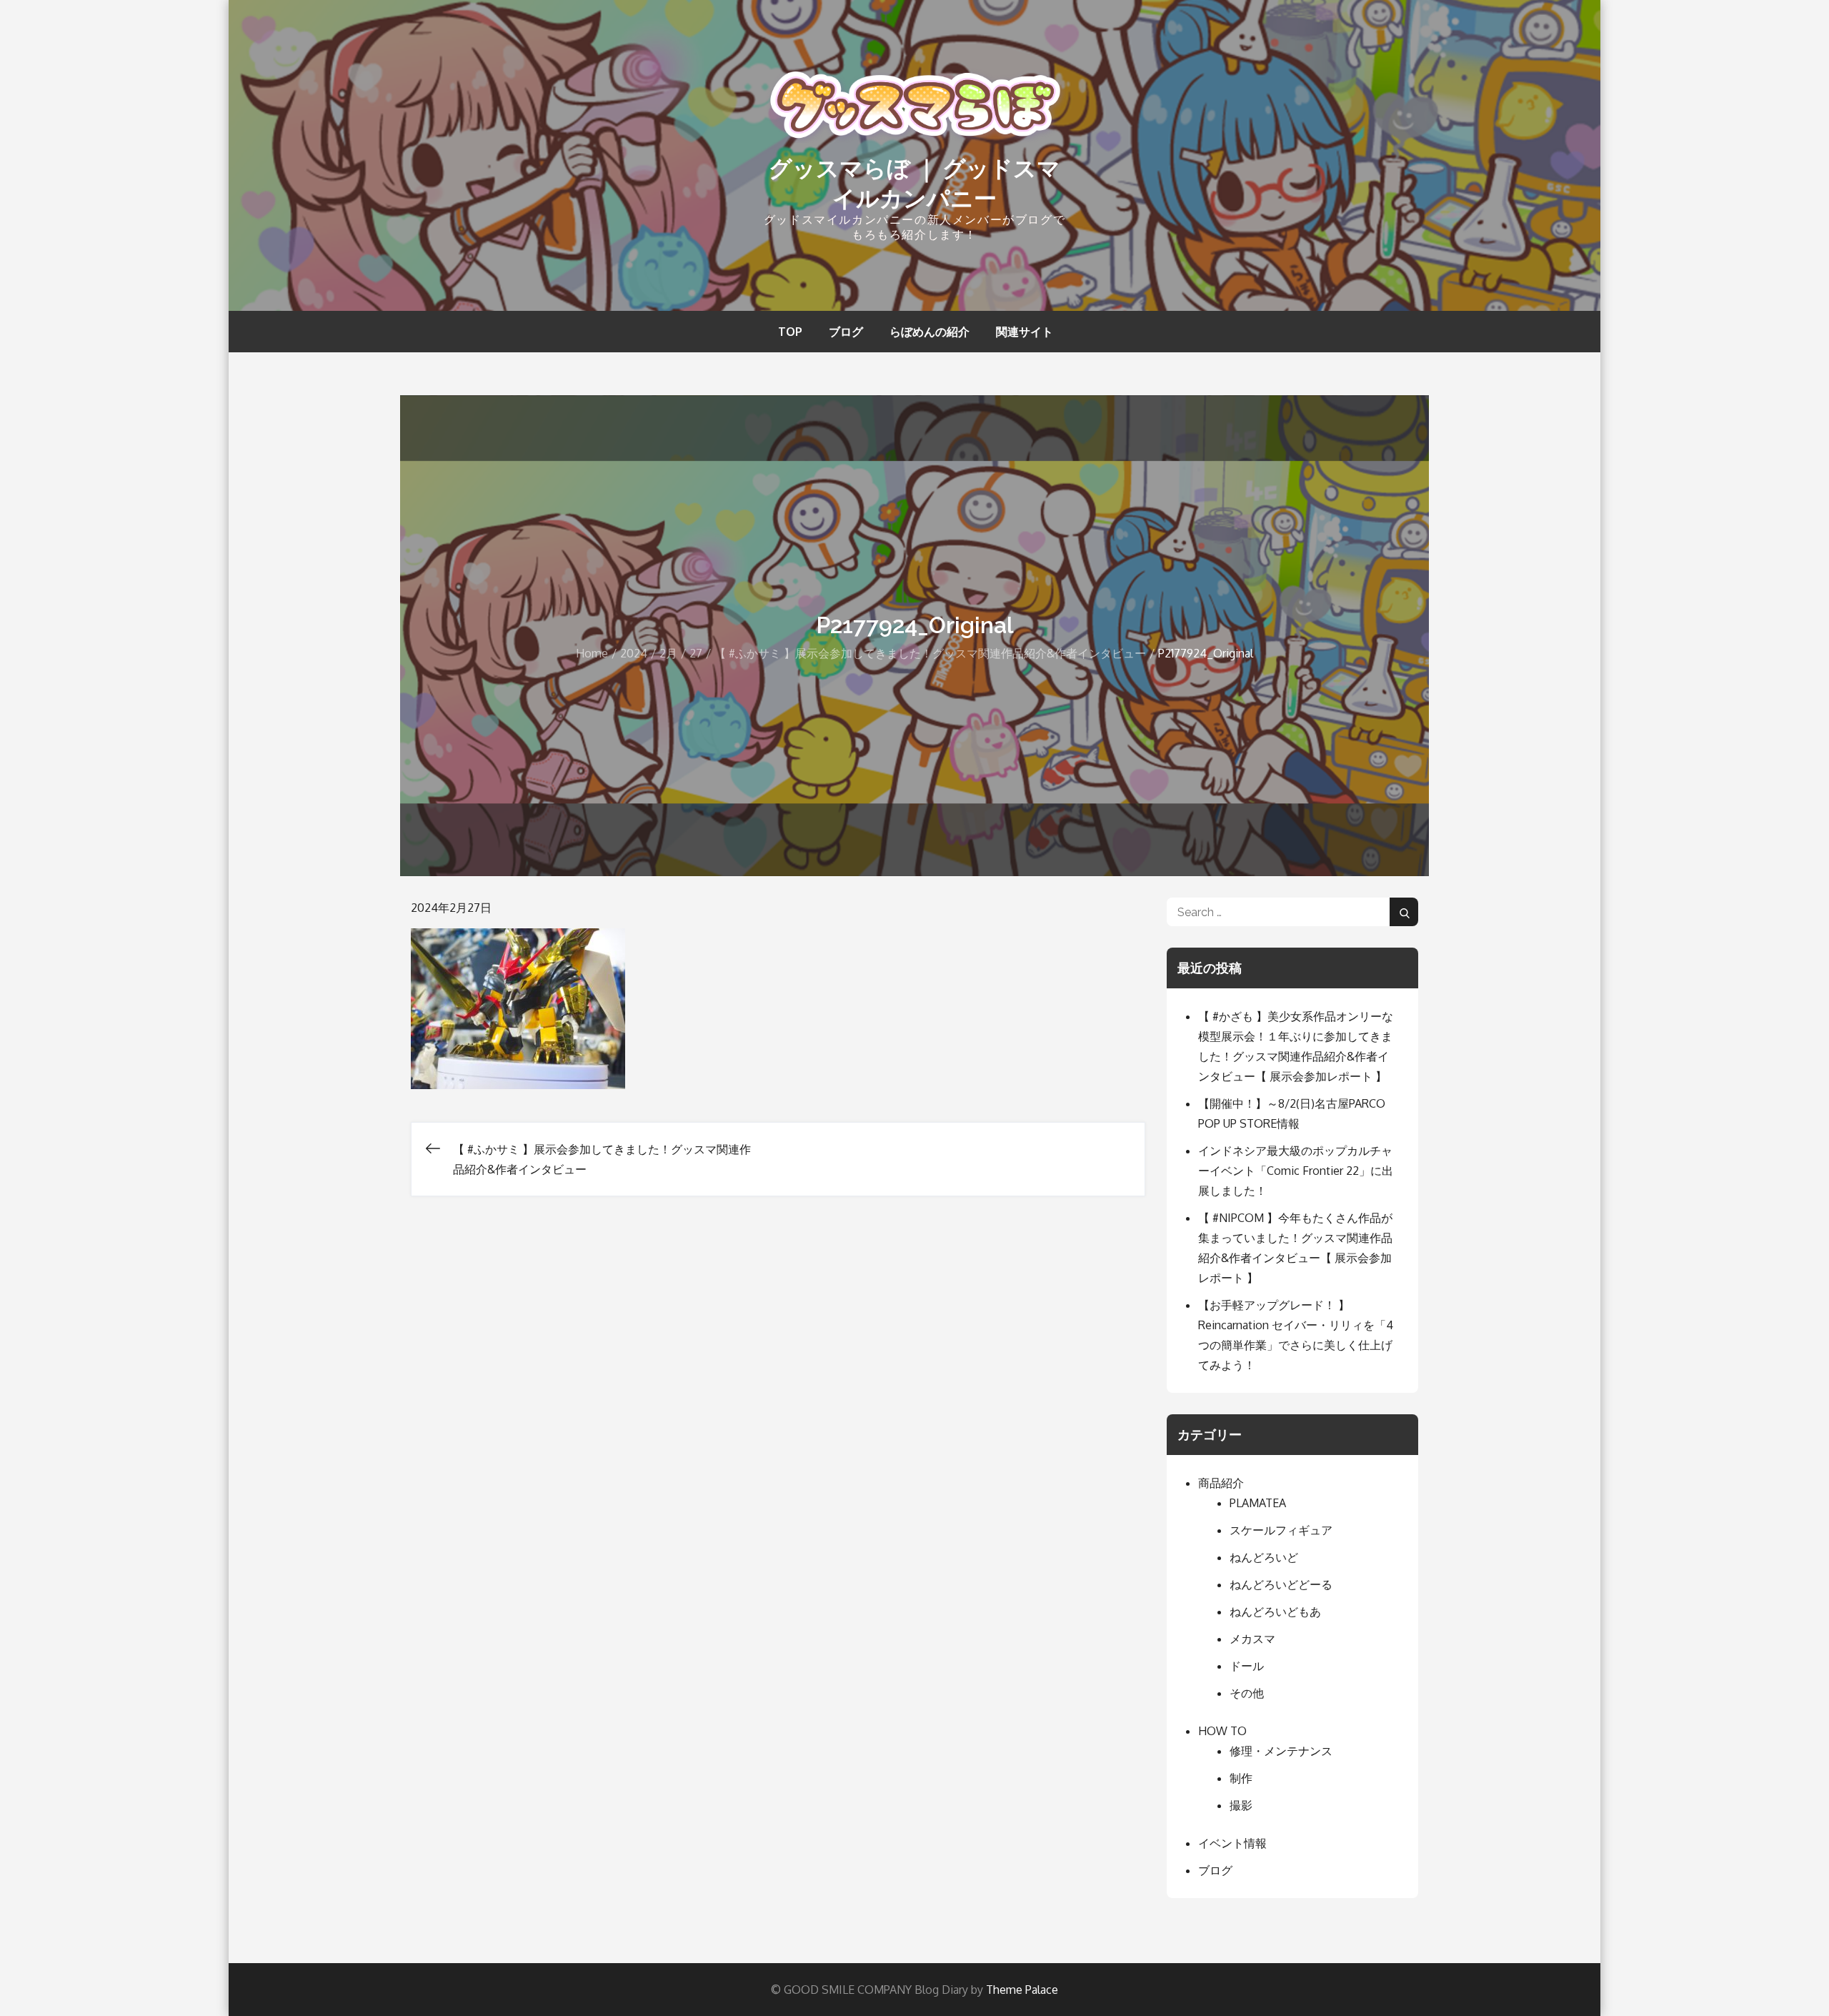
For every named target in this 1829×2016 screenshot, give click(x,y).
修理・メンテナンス (1281, 1751)
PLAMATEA (1258, 1503)
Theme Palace (1022, 1990)
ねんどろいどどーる (1281, 1584)
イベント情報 (1232, 1843)
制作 (1241, 1778)
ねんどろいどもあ (1275, 1612)
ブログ (846, 332)
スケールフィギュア (1281, 1530)
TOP (790, 332)
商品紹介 (1221, 1483)
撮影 (1241, 1805)
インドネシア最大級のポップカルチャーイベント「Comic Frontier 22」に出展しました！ (1296, 1171)
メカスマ (1252, 1639)
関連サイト (1025, 332)
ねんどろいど (1264, 1557)
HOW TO (1222, 1731)
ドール (1247, 1666)
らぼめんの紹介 (930, 332)
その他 (1247, 1693)
